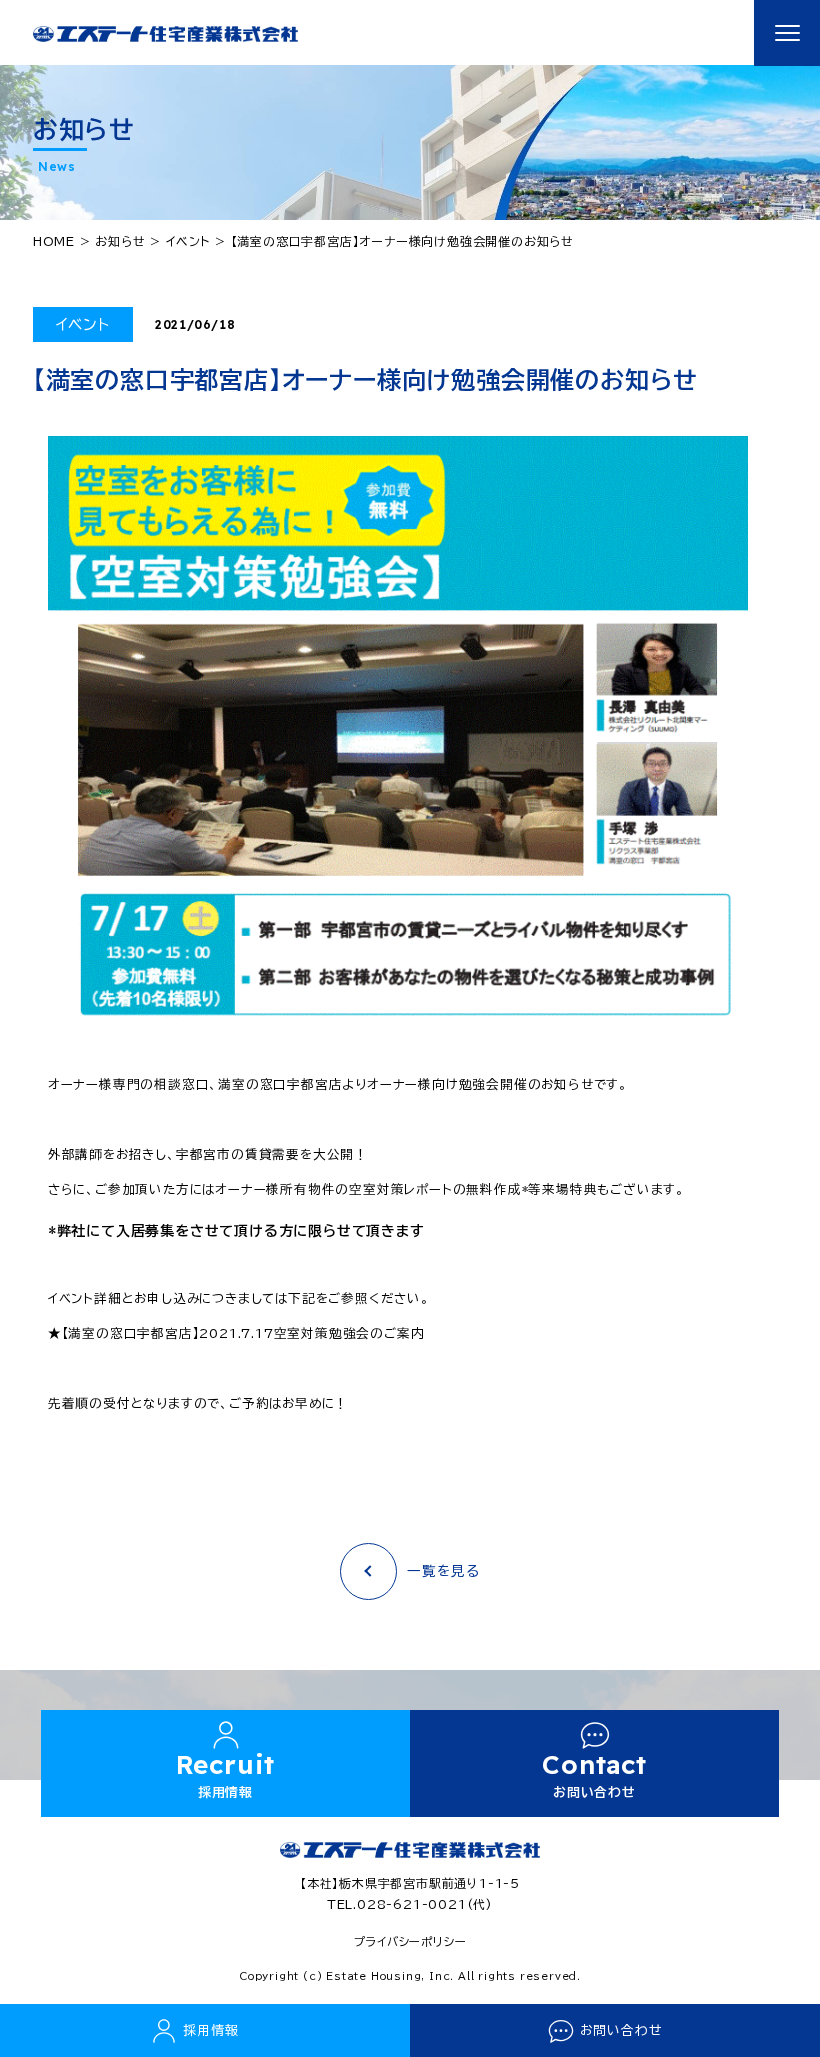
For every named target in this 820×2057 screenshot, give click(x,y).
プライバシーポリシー (410, 1941)
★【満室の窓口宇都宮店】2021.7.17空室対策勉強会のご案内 (236, 1333)
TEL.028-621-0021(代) (410, 1904)
